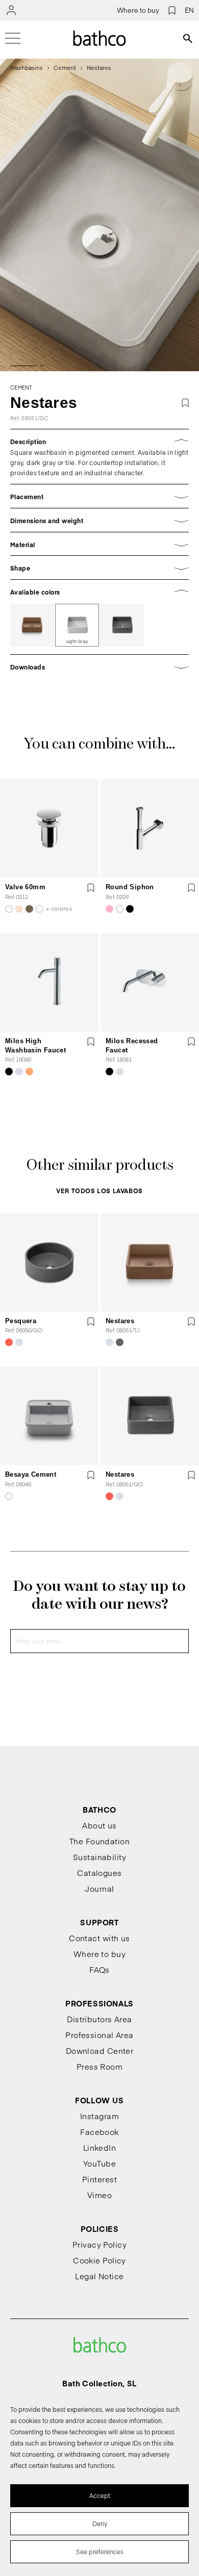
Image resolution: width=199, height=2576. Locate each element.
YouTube (99, 2163)
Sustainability (99, 1857)
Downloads (28, 667)
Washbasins (27, 68)
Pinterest (99, 2179)
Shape (20, 568)
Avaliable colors (35, 592)
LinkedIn (100, 2147)
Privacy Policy (99, 2244)
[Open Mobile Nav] (13, 38)
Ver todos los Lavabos (99, 1191)
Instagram (99, 2116)
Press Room (100, 2066)
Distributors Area (99, 2019)
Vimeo (99, 2195)
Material (23, 545)
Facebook (99, 2132)
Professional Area (99, 2035)
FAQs (99, 1969)
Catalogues (99, 1873)
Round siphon (130, 887)
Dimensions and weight (47, 521)
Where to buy (138, 10)
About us (99, 1825)
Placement (27, 497)
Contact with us (99, 1938)
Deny (100, 2523)
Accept (100, 2495)
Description (28, 442)
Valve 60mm (25, 887)
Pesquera (21, 1321)
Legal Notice (99, 2276)
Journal (99, 1888)
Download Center (100, 2051)
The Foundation (99, 1841)
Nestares (120, 1321)
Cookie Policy (99, 2260)
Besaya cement (31, 1474)
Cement (65, 68)
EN (189, 10)
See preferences (100, 2552)
